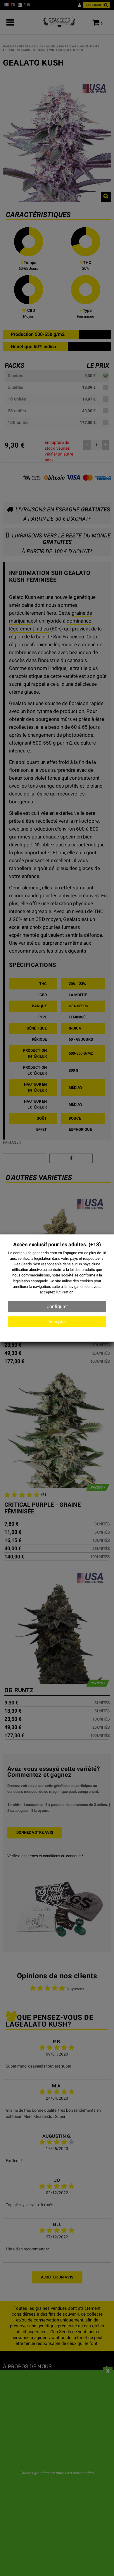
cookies (86, 1281)
